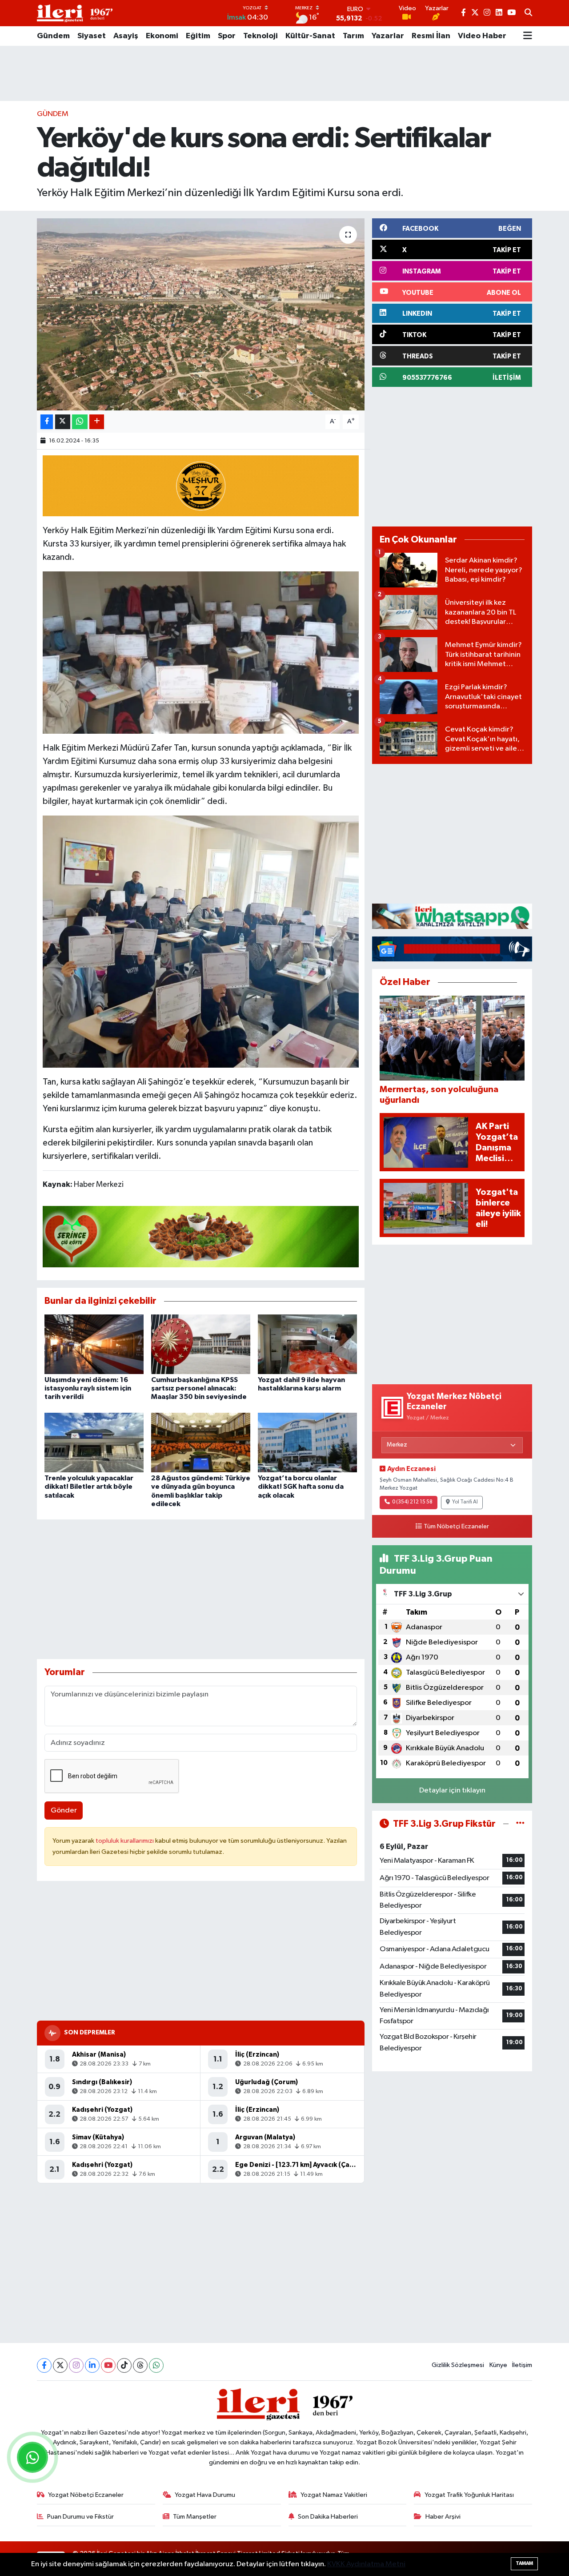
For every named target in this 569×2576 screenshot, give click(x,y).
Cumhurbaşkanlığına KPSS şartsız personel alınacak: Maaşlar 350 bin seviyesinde (199, 1388)
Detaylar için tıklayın (452, 1790)
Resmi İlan (431, 36)
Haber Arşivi (443, 2517)
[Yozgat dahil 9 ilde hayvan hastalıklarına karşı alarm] (307, 1344)
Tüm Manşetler (195, 2517)
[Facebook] (44, 2365)
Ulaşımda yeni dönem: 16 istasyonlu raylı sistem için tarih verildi (88, 1388)
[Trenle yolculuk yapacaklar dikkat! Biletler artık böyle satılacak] (94, 1442)
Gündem (53, 36)
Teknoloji (260, 36)
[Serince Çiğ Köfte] (201, 1236)
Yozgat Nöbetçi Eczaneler (86, 2495)
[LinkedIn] (92, 2365)
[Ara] (528, 13)
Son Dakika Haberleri (328, 2517)
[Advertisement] (284, 73)
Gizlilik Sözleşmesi (458, 2365)
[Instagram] (76, 2365)
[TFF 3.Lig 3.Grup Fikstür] (520, 1824)
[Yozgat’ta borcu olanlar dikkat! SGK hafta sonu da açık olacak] (307, 1442)
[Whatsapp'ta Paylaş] (80, 422)
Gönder (64, 1810)
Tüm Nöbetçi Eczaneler (456, 1527)
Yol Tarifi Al (465, 1502)
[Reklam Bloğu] (452, 916)
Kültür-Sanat (310, 36)
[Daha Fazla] (97, 422)
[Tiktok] (124, 2365)
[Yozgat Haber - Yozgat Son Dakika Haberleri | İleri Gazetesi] (75, 13)
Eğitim (198, 36)
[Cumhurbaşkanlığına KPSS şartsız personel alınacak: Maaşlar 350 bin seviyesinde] (201, 1344)
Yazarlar (388, 36)
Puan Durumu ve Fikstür (80, 2517)
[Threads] (140, 2365)
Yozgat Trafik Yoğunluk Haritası (469, 2495)
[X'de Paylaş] (63, 422)
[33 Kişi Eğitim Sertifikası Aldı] (201, 652)
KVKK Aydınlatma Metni (366, 2564)
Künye (498, 2365)
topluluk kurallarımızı (125, 1841)
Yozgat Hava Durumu (205, 2495)
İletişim (522, 2365)
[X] (60, 2365)
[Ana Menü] (528, 36)
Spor (227, 36)
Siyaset (92, 36)
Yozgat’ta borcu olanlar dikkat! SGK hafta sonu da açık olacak (301, 1487)
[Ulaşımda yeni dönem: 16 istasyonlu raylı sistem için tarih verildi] (94, 1344)
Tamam (524, 2563)
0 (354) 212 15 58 (412, 1502)
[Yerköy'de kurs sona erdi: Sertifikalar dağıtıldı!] (201, 314)
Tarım (353, 36)
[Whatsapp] (156, 2365)
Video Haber (482, 36)
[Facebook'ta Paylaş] (47, 422)
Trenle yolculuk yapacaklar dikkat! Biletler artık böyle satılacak (89, 1487)
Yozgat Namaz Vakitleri (334, 2495)
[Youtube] (108, 2365)
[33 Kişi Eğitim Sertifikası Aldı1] (201, 941)
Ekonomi (162, 36)
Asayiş (126, 36)
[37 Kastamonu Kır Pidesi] (201, 485)
